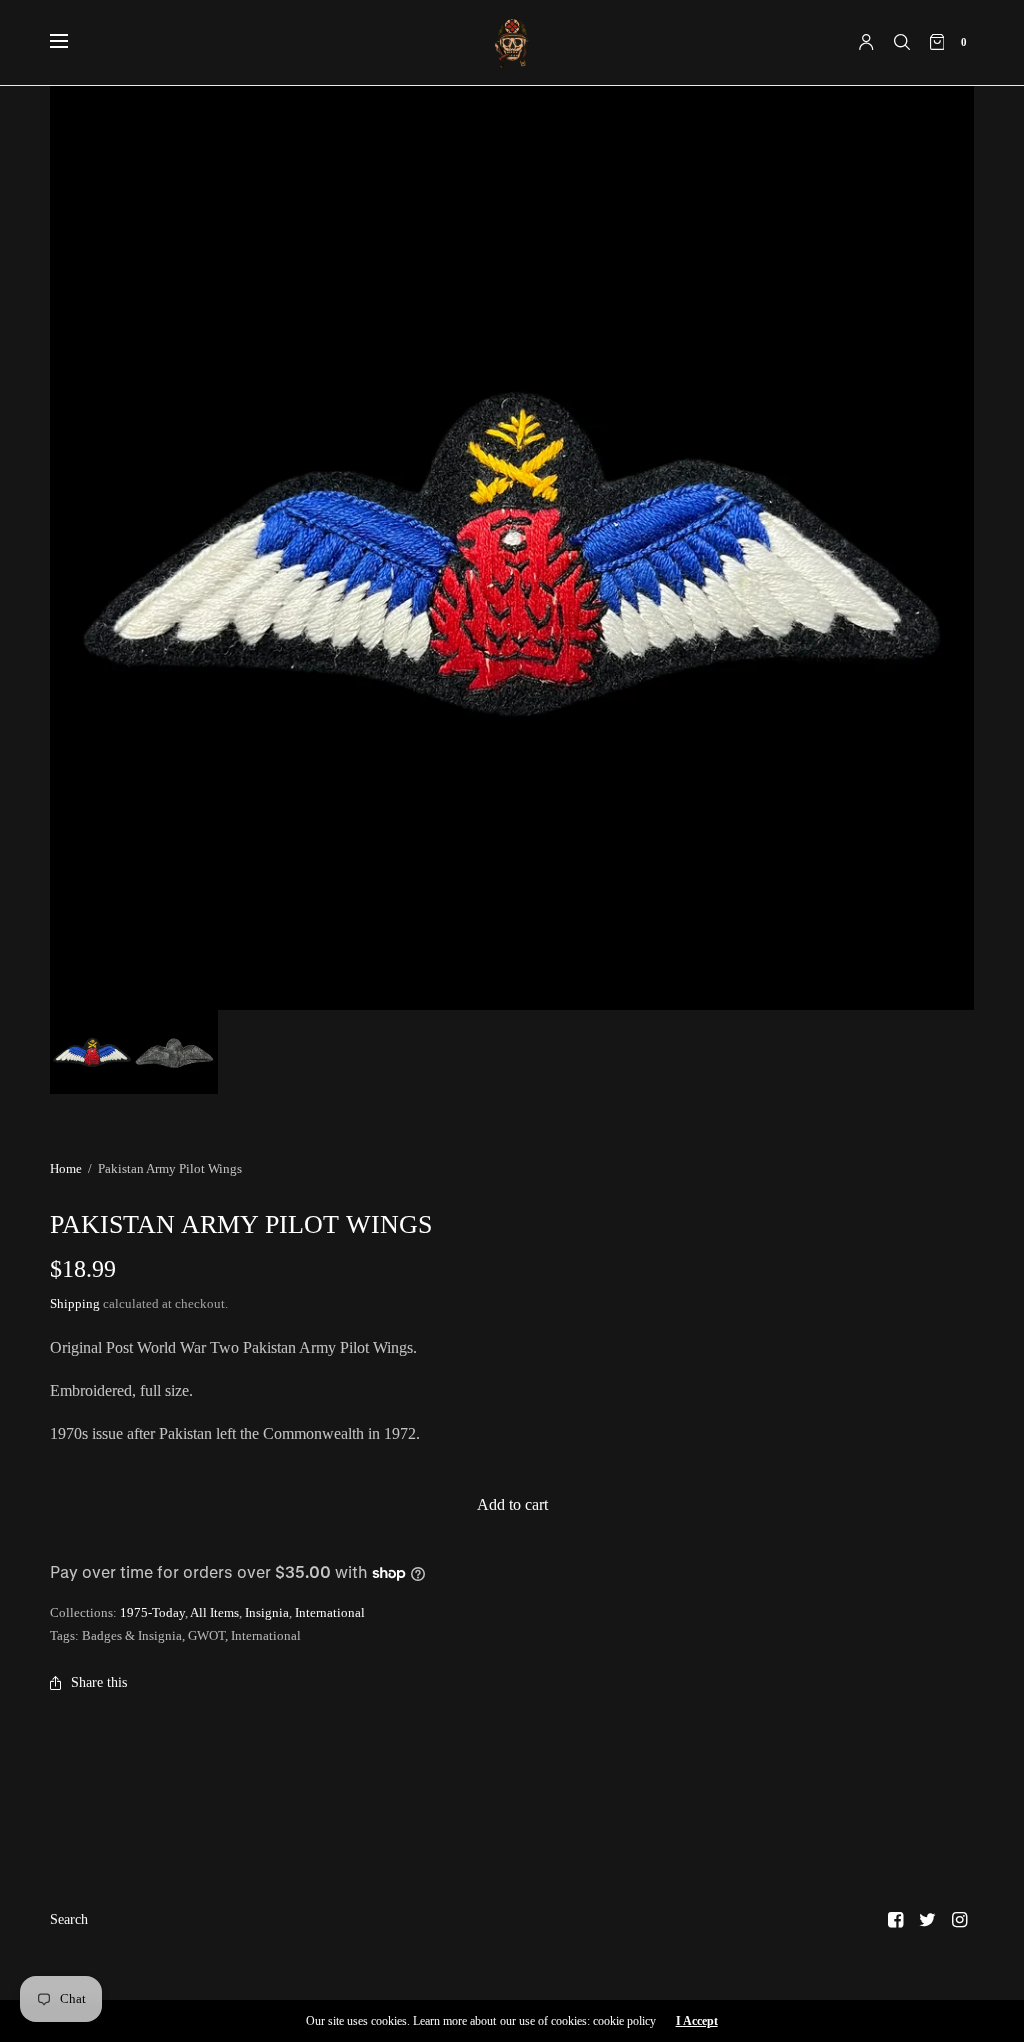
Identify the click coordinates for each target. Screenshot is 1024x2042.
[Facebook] (896, 1920)
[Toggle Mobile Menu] (72, 42)
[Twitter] (928, 1920)
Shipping (75, 1303)
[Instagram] (960, 1920)
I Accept (697, 2021)
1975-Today (152, 1612)
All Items (214, 1612)
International (330, 1612)
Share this (99, 1682)
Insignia (267, 1612)
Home (66, 1168)
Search (69, 1919)
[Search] (902, 42)
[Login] (866, 42)
